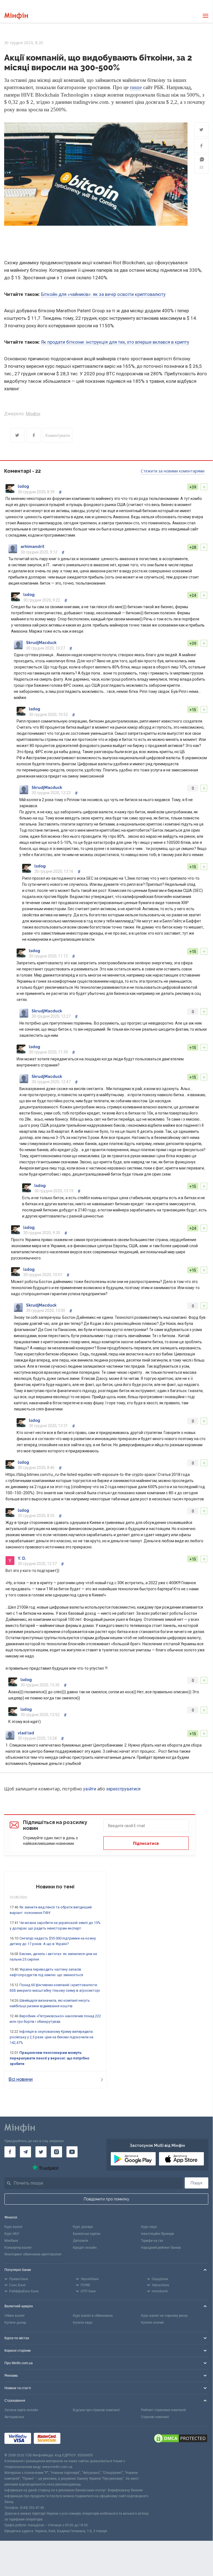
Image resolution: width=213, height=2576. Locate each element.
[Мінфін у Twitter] (41, 2152)
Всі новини (21, 2079)
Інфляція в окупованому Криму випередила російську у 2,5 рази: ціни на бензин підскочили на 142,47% (52, 2037)
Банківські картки (87, 2234)
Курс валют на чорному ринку (164, 2316)
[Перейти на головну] (16, 16)
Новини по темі (55, 1887)
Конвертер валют (18, 2248)
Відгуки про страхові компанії (96, 2410)
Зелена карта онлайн (21, 2410)
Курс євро (149, 2227)
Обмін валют (15, 2316)
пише (136, 87)
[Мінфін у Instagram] (57, 2152)
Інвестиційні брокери (157, 2234)
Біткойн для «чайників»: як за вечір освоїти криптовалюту (103, 294)
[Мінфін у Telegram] (25, 2152)
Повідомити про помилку (106, 2199)
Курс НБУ (12, 2234)
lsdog (23, 486)
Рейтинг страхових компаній (163, 2410)
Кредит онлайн (85, 2248)
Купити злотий (152, 2323)
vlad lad (26, 1733)
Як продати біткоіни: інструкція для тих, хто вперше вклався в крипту (115, 342)
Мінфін (33, 414)
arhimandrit (32, 547)
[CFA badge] (75, 2439)
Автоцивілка (14, 2417)
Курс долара (83, 2227)
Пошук (197, 2183)
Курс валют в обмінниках (93, 2316)
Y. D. (22, 1558)
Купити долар (15, 2323)
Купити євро (83, 2323)
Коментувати (58, 436)
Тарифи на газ (152, 2241)
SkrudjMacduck (41, 643)
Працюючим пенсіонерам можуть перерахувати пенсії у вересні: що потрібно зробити (49, 2058)
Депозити (80, 2241)
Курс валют (13, 2227)
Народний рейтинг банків (161, 2248)
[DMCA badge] (181, 2439)
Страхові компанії (155, 2417)
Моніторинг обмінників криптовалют (33, 2254)
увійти (90, 1789)
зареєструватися (123, 1789)
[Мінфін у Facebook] (10, 2152)
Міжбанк (11, 2241)
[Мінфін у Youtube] (72, 2152)
